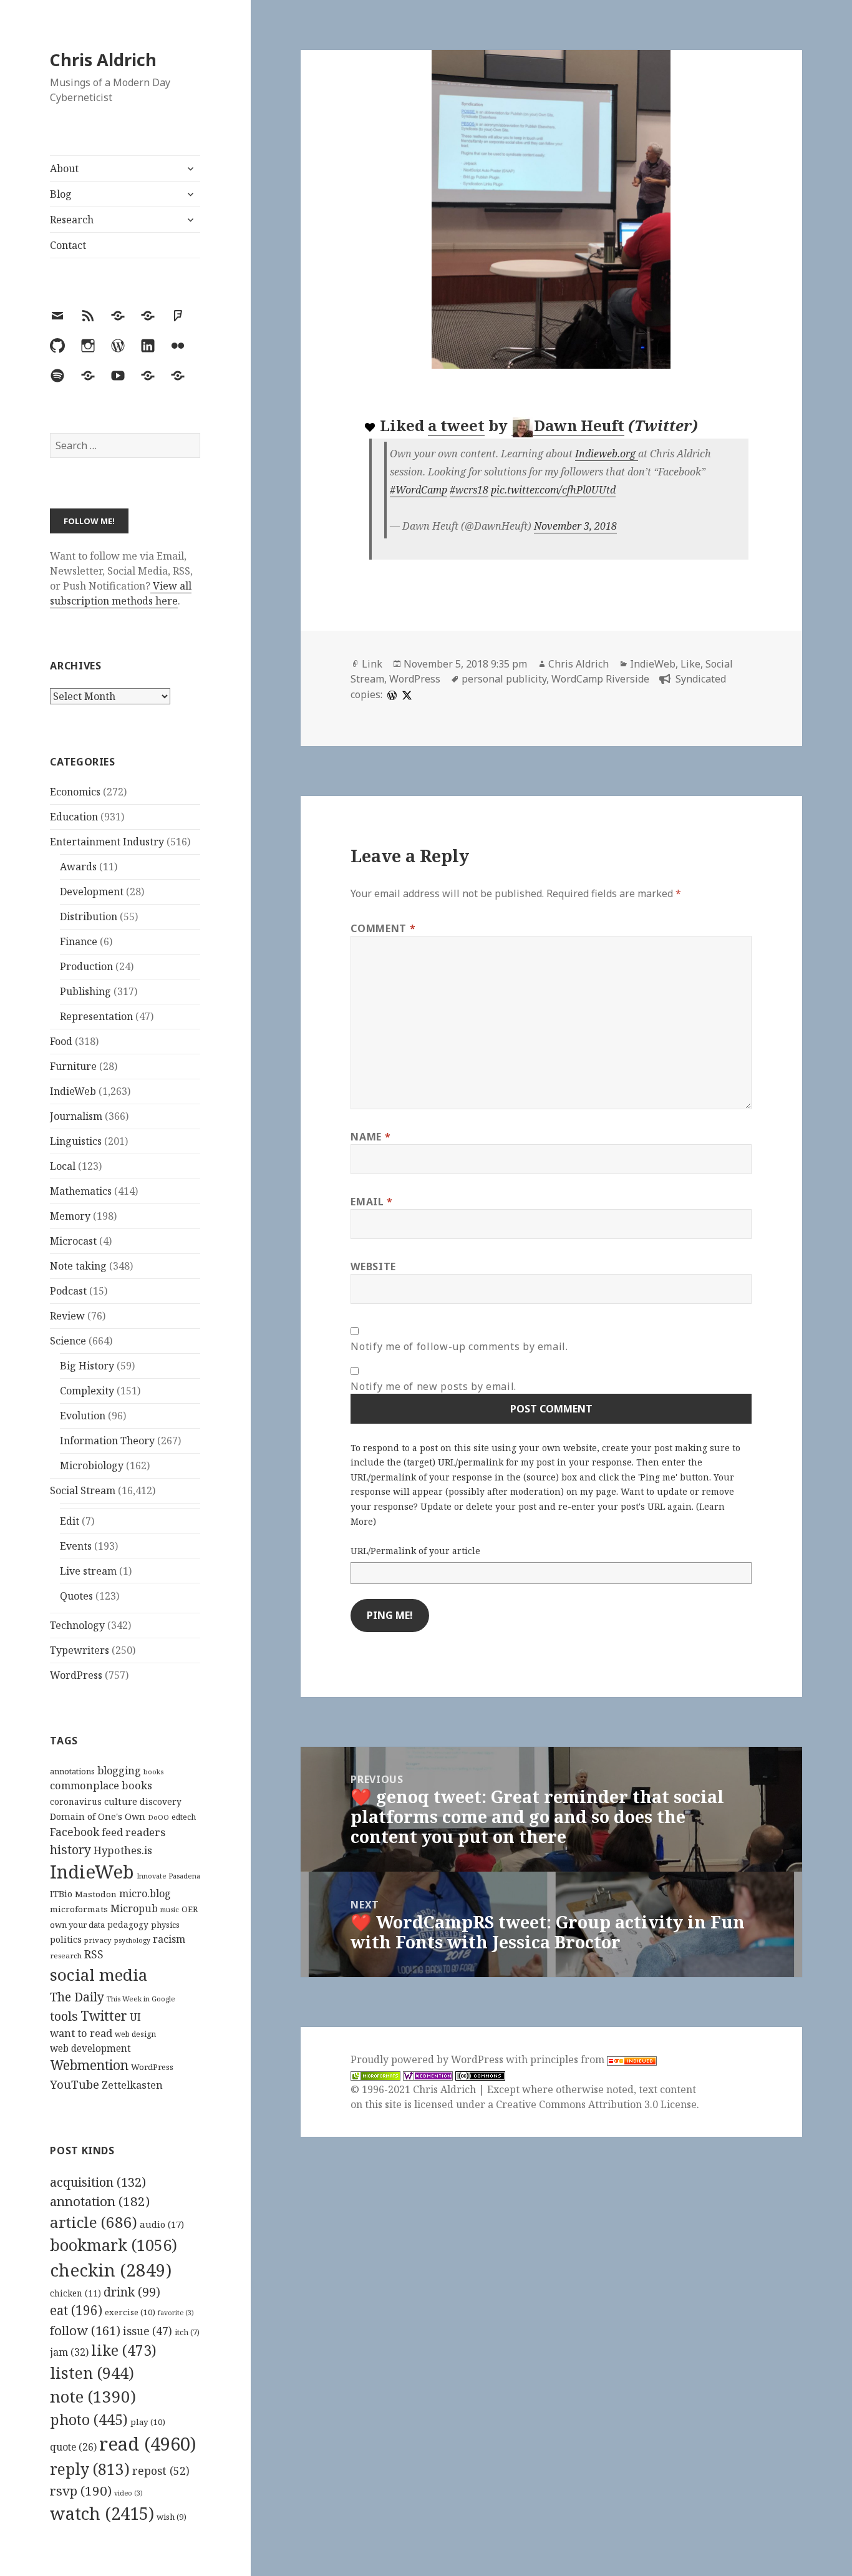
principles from (569, 2059)
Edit (70, 1521)
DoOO (158, 1817)
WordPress (76, 1675)
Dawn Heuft (579, 425)
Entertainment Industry (107, 842)
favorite (176, 2313)
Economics (75, 792)
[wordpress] (390, 694)
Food (61, 1041)
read (148, 2444)
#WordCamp (419, 490)
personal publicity (504, 679)
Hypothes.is (123, 1850)
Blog (61, 194)
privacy (98, 1940)
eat (76, 2310)
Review (67, 1316)
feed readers (133, 1832)
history (70, 1849)
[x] (405, 694)
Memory (70, 1216)
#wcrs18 (469, 490)
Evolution (83, 1416)
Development (92, 892)
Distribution (89, 916)
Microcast (73, 1241)
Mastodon (96, 1894)
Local (63, 1166)
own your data (77, 1925)
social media (99, 1975)
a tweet (456, 425)
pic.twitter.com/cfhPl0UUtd (553, 490)
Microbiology (92, 1465)
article (94, 2222)
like (124, 2350)
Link (372, 664)
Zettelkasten (132, 2085)
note (93, 2396)
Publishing (85, 991)
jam (69, 2352)
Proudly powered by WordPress (428, 2059)
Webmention (89, 2065)
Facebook (75, 1832)
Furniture (73, 1066)
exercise (130, 2312)
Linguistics (76, 1141)
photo (89, 2419)
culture (121, 1801)
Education (74, 817)
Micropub (134, 1908)
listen (92, 2373)
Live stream (88, 1571)
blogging (119, 1771)
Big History (87, 1366)
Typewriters (80, 1650)
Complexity (87, 1391)
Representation (96, 1016)
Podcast (68, 1291)
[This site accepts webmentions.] (428, 2075)
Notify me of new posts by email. (433, 1386)
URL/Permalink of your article (415, 1551)
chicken (75, 2293)
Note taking (78, 1266)
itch (187, 2332)
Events (76, 1546)
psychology (132, 1940)
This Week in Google (141, 1999)
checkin (111, 2270)
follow (85, 2330)
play (148, 2422)
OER (190, 1909)
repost (161, 2471)
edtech (184, 1817)
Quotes (76, 1596)
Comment (383, 928)
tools (64, 2016)
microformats (79, 1909)
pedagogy (128, 1924)
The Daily (77, 1997)
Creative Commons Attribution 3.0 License (596, 2104)
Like (690, 664)
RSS (94, 1954)
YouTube (75, 2084)
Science (68, 1341)
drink (132, 2292)
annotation (100, 2201)
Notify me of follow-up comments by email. (459, 1346)
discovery (161, 1801)
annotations (72, 1771)
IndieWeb (73, 1091)
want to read (81, 2033)
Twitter (104, 2015)
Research (72, 220)
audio (162, 2224)
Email (371, 1202)
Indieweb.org (607, 454)
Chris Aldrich (103, 60)
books (153, 1772)
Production (86, 966)
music (170, 1909)
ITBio (61, 1894)
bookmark (114, 2245)
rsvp (81, 2491)
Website (373, 1266)
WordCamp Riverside (600, 679)
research (66, 1956)
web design (135, 2034)
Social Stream (83, 1490)
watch (102, 2513)
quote (73, 2447)
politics (66, 1939)
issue (148, 2331)
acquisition (98, 2182)
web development (90, 2049)
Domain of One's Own (98, 1816)
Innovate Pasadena (168, 1876)
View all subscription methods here (121, 593)
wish (172, 2517)
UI (135, 2017)
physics (165, 1925)
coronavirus (76, 1801)
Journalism (76, 1116)
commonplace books (101, 1785)
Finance (79, 941)
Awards (78, 867)
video (128, 2493)
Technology (77, 1625)
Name (370, 1137)
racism (169, 1939)
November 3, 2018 (575, 526)
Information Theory (107, 1441)
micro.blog (145, 1893)
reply (90, 2469)
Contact (68, 245)
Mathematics (81, 1191)
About (64, 168)
